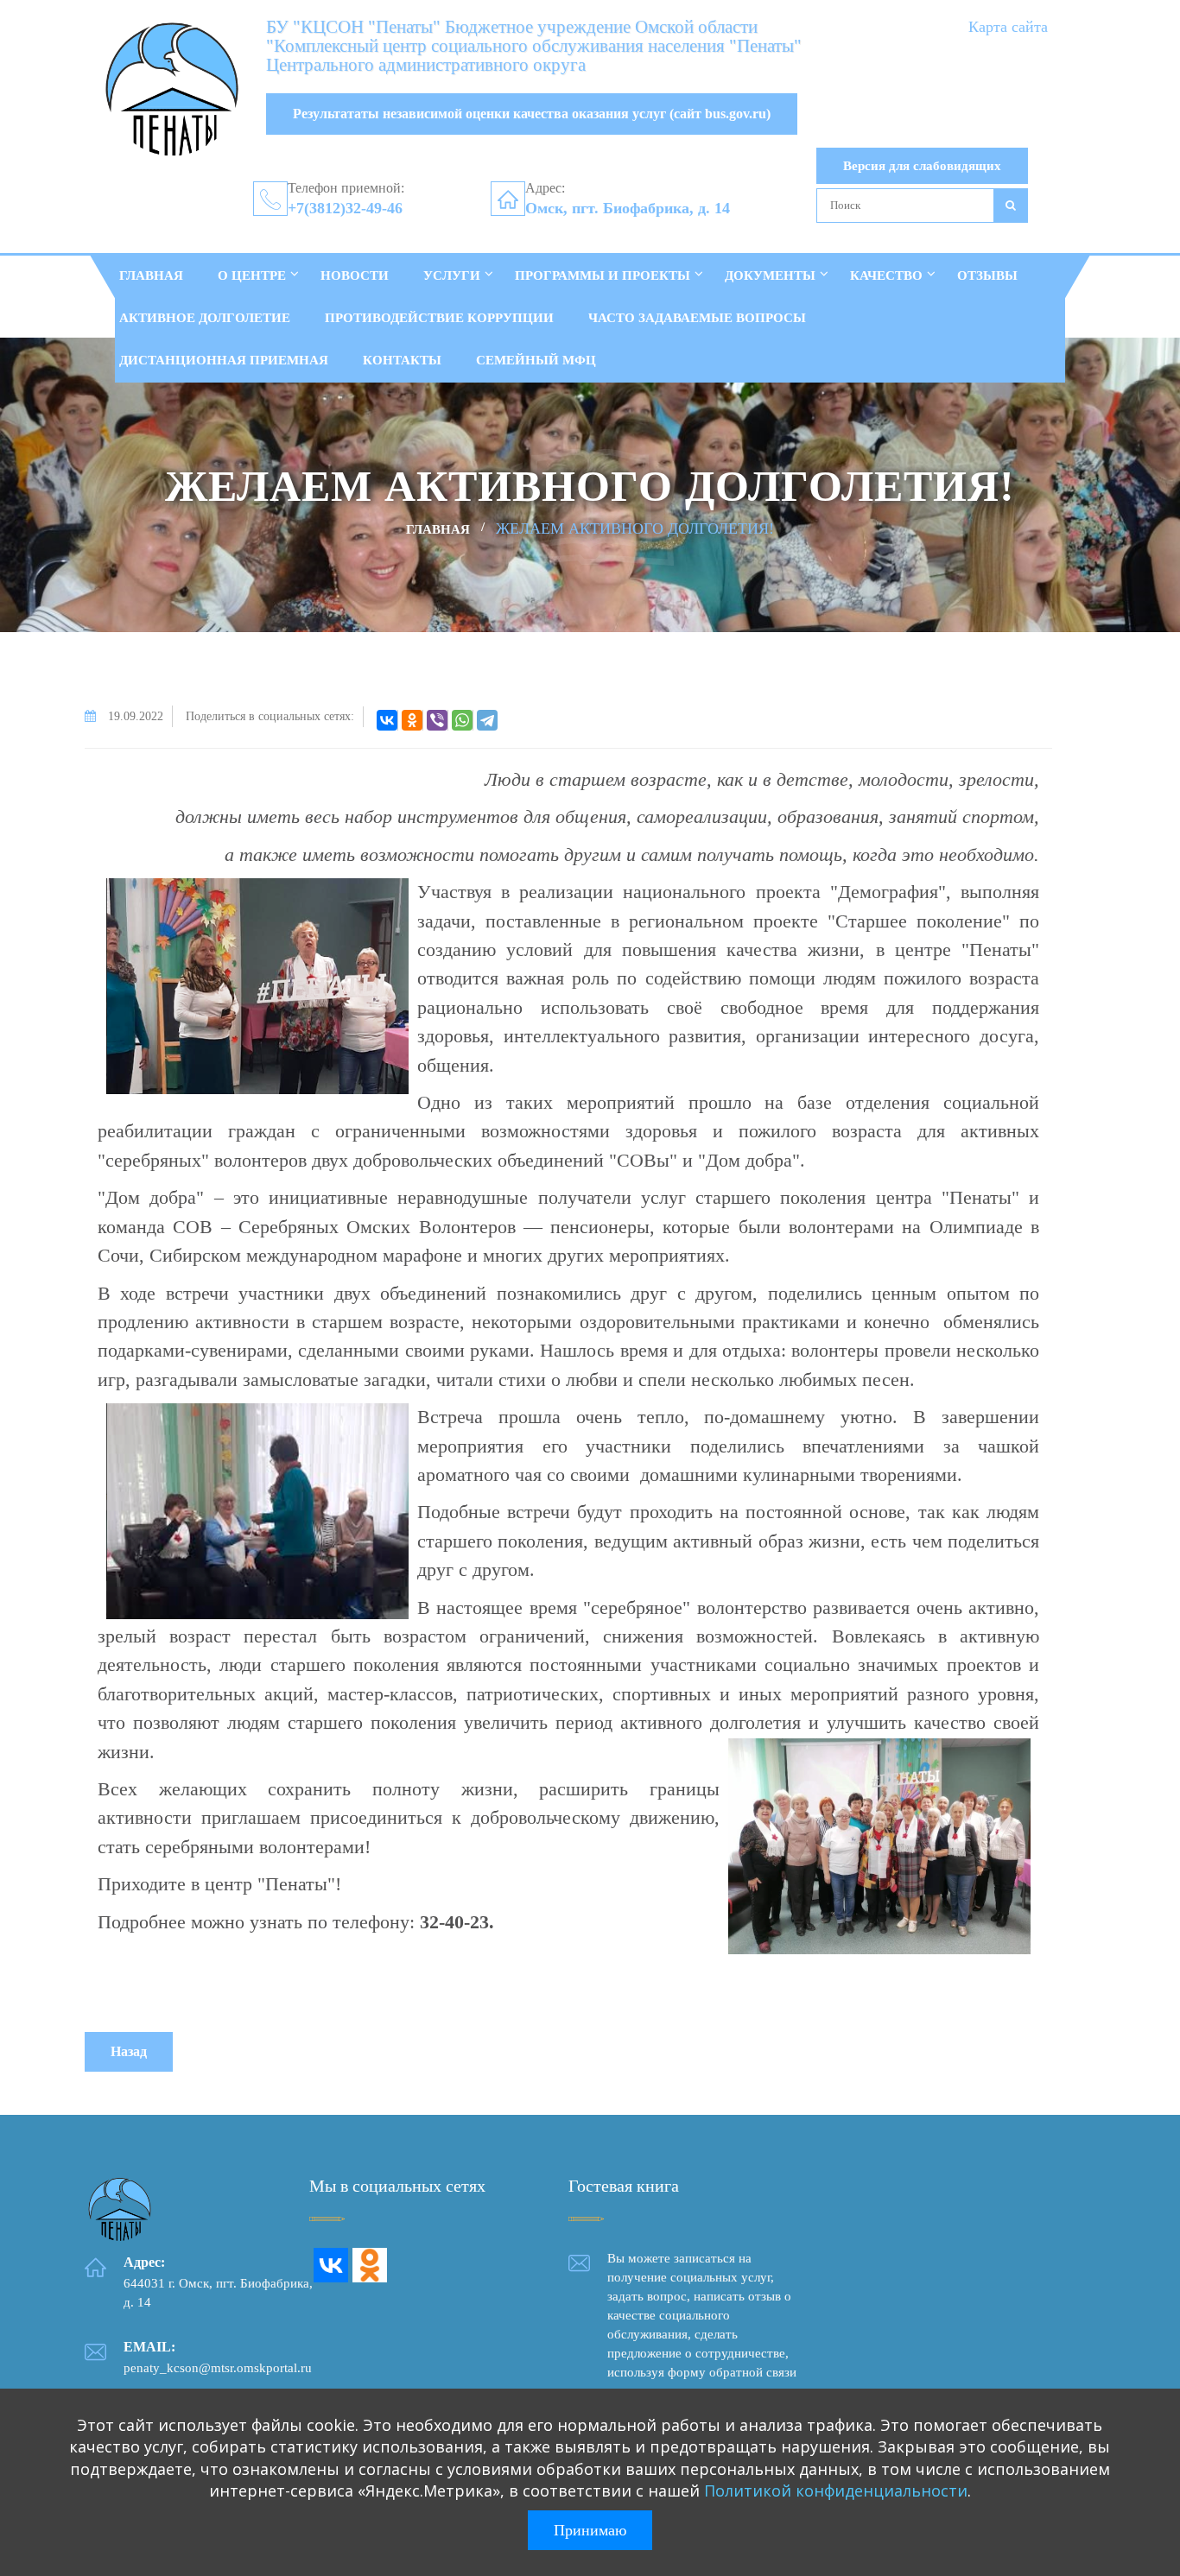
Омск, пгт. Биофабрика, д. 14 (628, 208)
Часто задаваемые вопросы (697, 318)
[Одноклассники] (412, 720)
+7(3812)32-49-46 (345, 208)
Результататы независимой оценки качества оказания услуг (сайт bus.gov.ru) (532, 114)
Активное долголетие (205, 318)
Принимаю (590, 2530)
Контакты (402, 360)
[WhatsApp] (462, 720)
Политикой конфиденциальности (836, 2491)
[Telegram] (487, 720)
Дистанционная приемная (224, 360)
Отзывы (987, 275)
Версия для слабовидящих (922, 166)
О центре (252, 275)
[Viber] (437, 720)
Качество (886, 275)
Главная (151, 275)
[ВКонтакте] (387, 720)
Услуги (452, 275)
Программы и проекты (603, 275)
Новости (355, 275)
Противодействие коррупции (439, 318)
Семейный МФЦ (536, 360)
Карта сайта (1008, 27)
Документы (770, 275)
